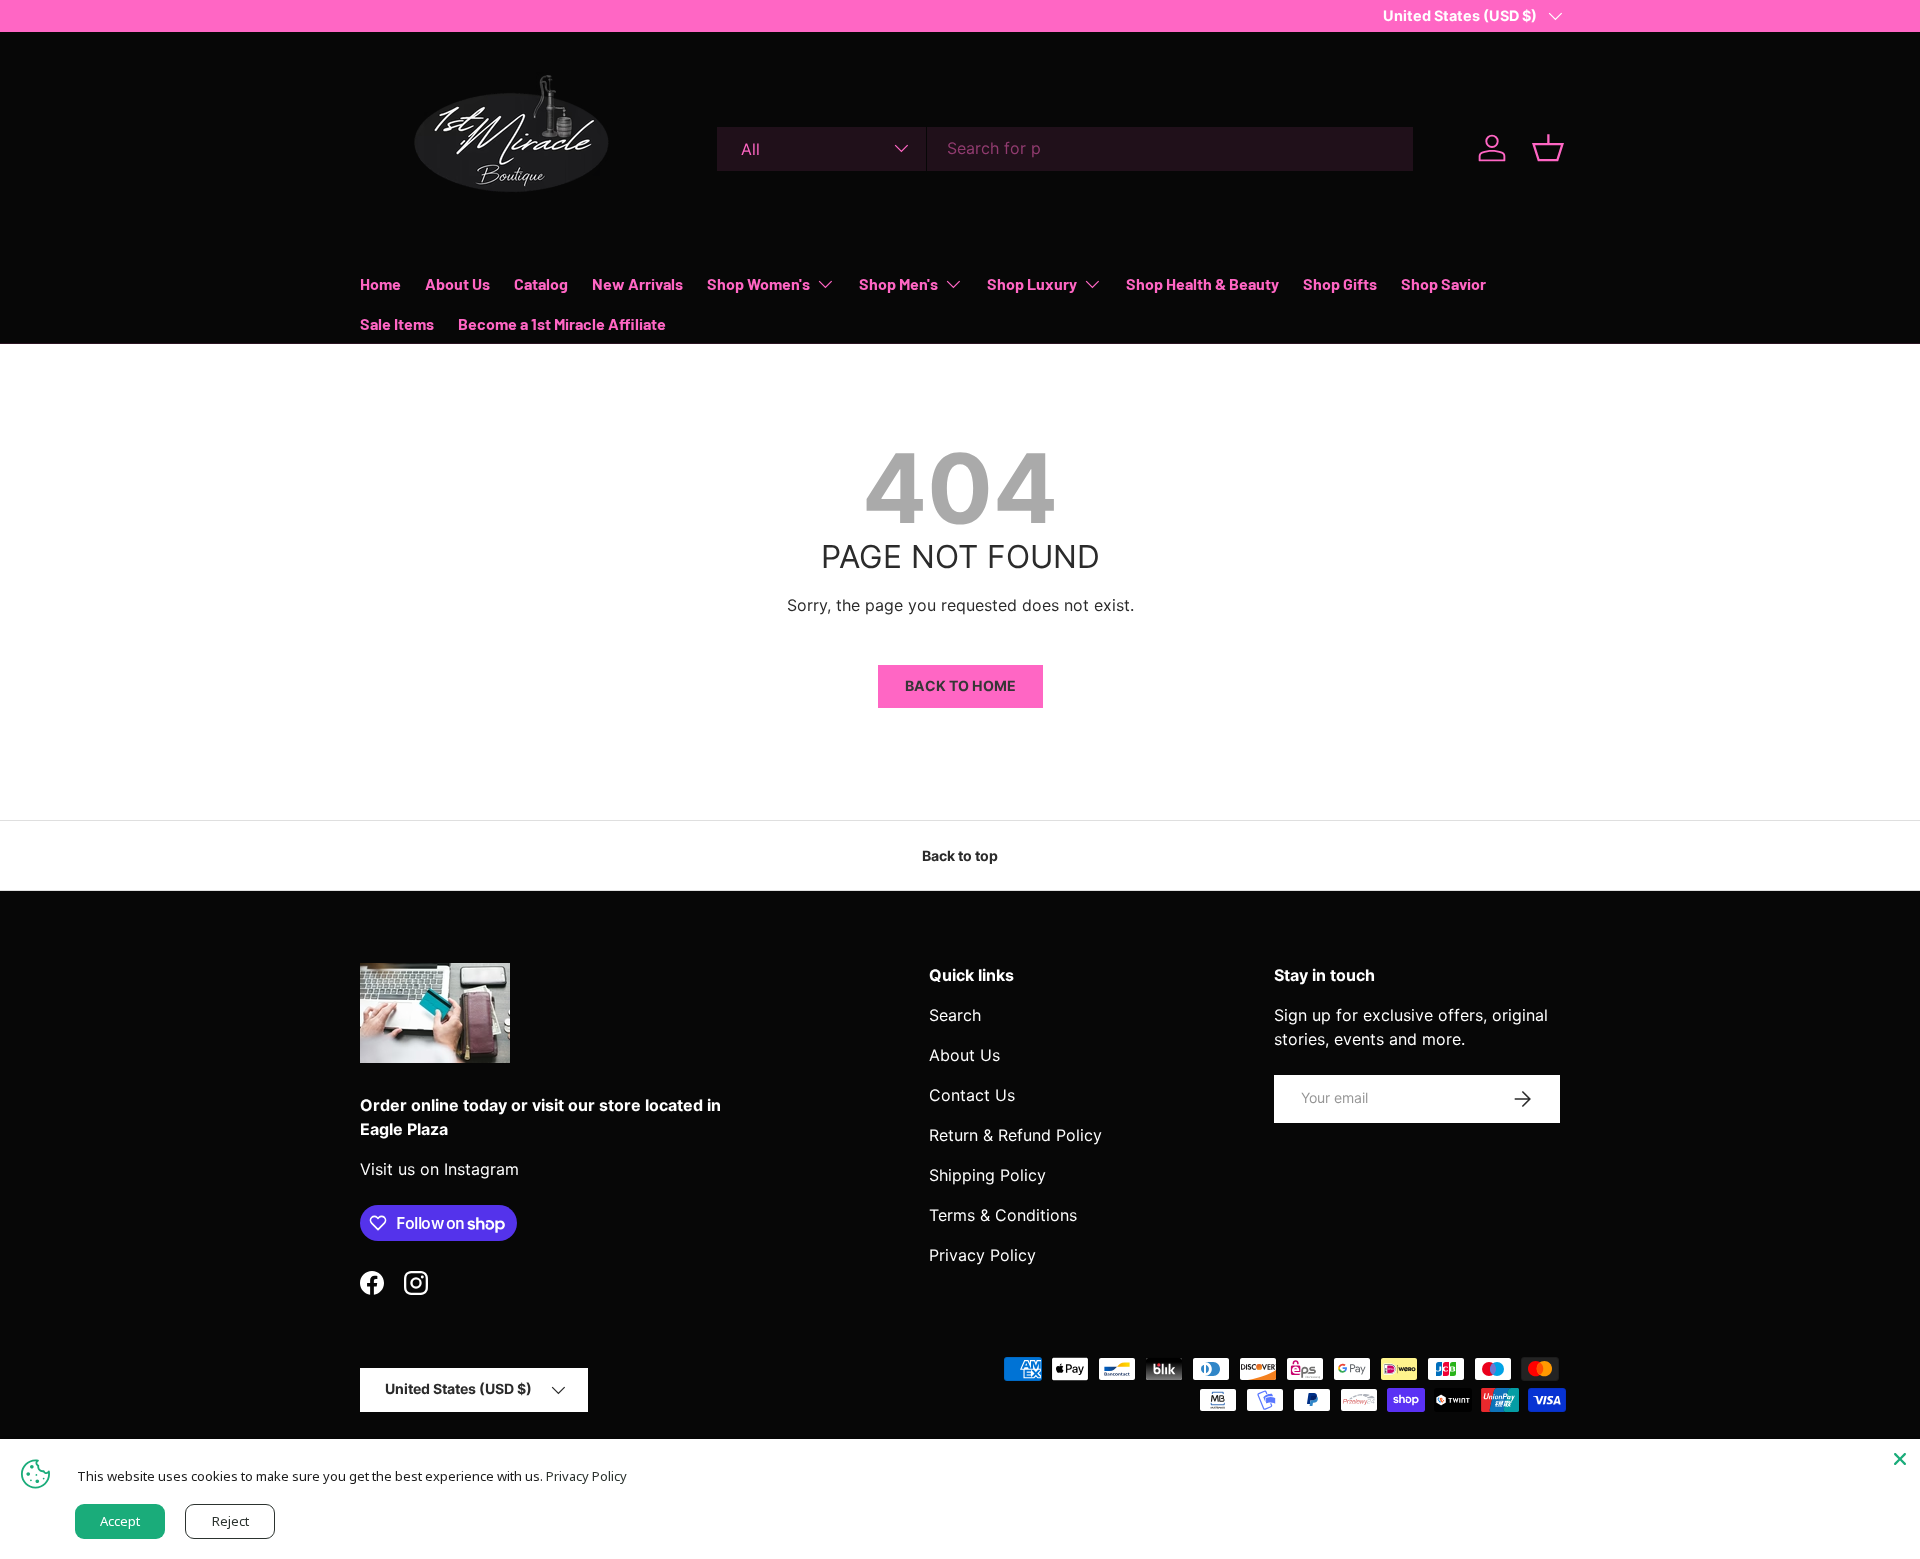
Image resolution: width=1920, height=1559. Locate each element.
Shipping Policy (987, 1175)
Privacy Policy (982, 1255)
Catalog (541, 283)
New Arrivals (637, 283)
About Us (457, 283)
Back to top (960, 855)
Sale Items (397, 323)
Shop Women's (758, 283)
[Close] (1900, 1459)
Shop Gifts (1340, 283)
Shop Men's (898, 283)
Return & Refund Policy (1015, 1135)
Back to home (960, 685)
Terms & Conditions (1003, 1215)
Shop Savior (1443, 283)
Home (380, 283)
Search (955, 1015)
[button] (1548, 148)
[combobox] (1065, 148)
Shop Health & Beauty (1202, 283)
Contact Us (972, 1095)
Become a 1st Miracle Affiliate (562, 323)
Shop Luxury (1032, 283)
